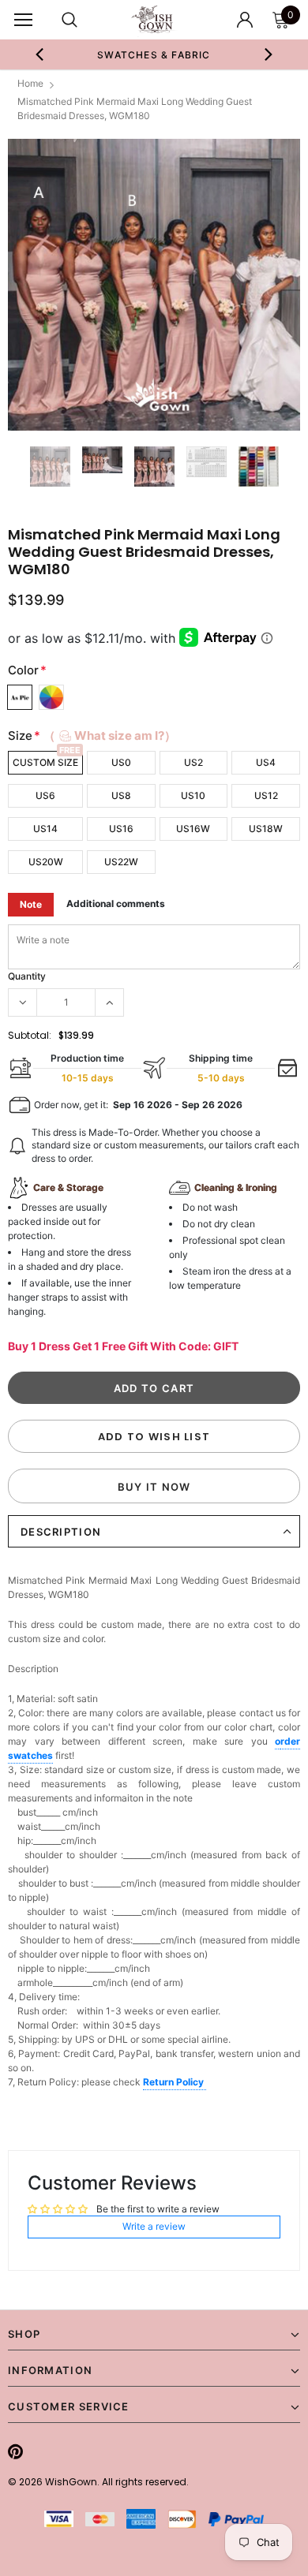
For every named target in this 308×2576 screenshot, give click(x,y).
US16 (121, 829)
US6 (45, 795)
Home (30, 83)
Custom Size (45, 762)
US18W (266, 829)
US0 (121, 762)
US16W (193, 829)
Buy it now (154, 1487)
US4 (266, 762)
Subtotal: (30, 1035)
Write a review (154, 2226)
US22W (121, 862)
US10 (193, 795)
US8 (121, 795)
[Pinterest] (15, 2451)
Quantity (27, 976)
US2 (193, 762)
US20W (46, 862)
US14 (45, 829)
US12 (266, 795)
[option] (154, 54)
